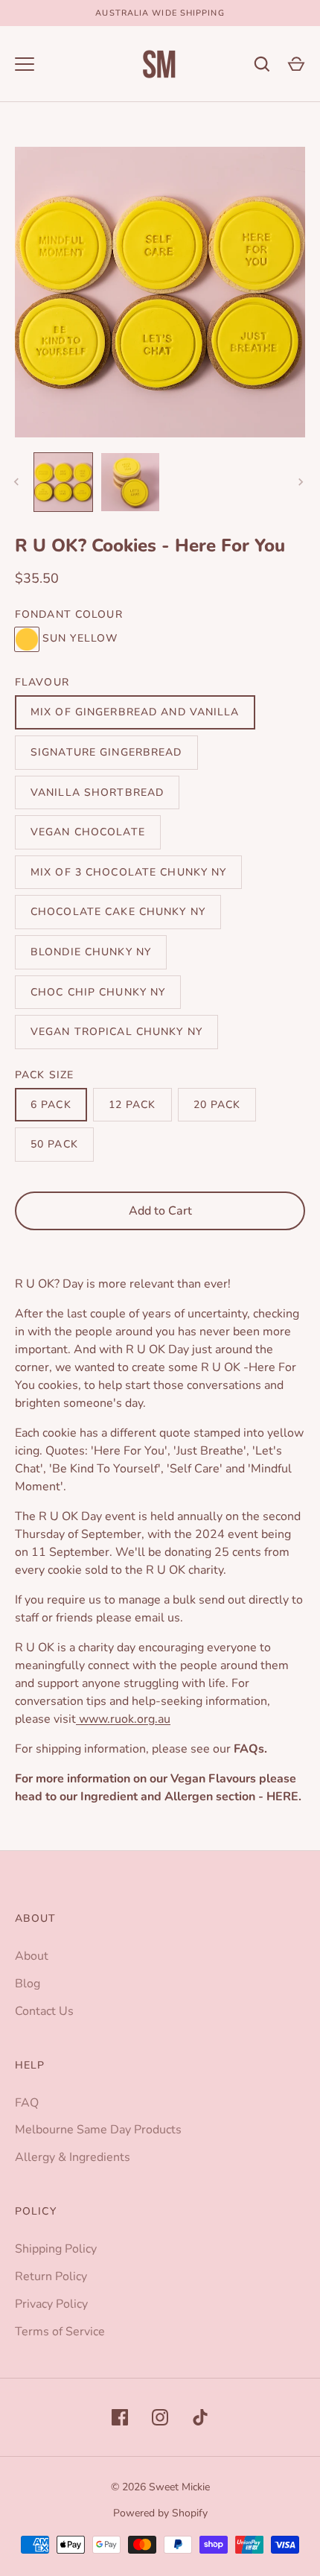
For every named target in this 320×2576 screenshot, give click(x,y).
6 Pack (51, 1105)
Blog (28, 1984)
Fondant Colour (69, 614)
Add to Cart (160, 1211)
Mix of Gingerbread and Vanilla (135, 712)
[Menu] (25, 64)
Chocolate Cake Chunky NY (118, 912)
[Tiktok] (200, 2417)
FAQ (27, 2103)
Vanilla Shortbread (97, 792)
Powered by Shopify (160, 2513)
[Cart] (296, 64)
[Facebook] (120, 2417)
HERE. (284, 1797)
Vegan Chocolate (88, 832)
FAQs (249, 1749)
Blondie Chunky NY (91, 952)
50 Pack (54, 1144)
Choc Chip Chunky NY (98, 992)
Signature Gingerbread (106, 752)
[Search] (262, 64)
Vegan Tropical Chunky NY (116, 1032)
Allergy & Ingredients (73, 2157)
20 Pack (217, 1105)
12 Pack (132, 1105)
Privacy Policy (51, 2304)
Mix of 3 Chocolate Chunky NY (128, 872)
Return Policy (51, 2276)
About (32, 1956)
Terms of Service (60, 2332)
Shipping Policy (56, 2249)
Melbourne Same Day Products (98, 2130)
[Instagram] (160, 2417)
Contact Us (44, 2011)
